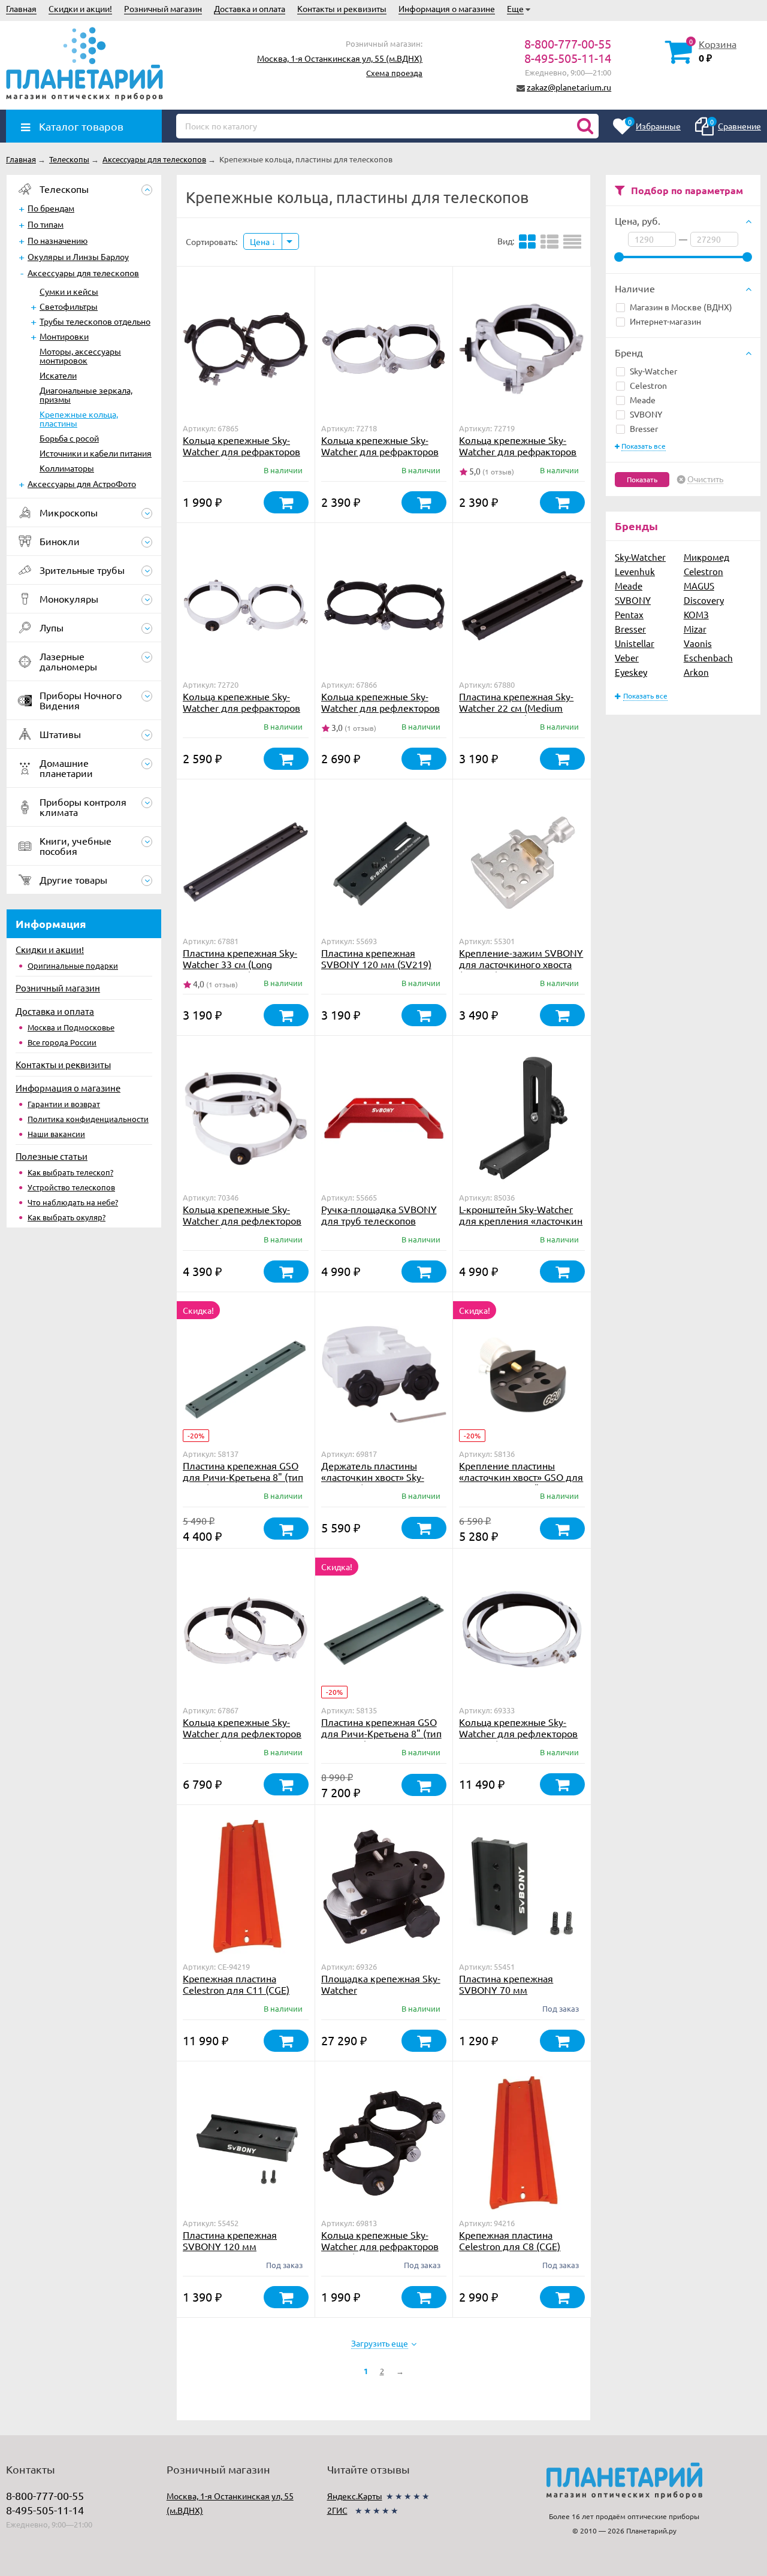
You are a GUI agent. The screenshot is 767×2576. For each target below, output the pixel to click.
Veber (627, 657)
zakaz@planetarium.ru (569, 87)
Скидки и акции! (80, 8)
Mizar (695, 629)
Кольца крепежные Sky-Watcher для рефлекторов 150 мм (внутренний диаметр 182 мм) (242, 1226)
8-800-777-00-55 (568, 43)
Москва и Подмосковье (71, 1027)
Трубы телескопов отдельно (95, 321)
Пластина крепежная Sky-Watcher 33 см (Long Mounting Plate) (240, 964)
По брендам (51, 208)
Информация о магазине (447, 8)
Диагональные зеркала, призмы (86, 394)
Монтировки (64, 336)
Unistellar (635, 643)
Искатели (58, 375)
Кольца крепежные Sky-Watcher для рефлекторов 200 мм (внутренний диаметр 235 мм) (242, 1739)
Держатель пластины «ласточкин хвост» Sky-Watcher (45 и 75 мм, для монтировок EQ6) (378, 1482)
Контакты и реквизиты (342, 8)
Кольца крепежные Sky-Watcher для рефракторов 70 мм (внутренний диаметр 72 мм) (380, 2252)
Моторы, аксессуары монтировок (80, 356)
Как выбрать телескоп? (70, 1172)
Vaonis (698, 643)
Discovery (704, 600)
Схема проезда (394, 73)
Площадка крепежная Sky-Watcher (381, 1984)
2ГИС (337, 2510)
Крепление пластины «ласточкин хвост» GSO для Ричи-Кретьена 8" (521, 1477)
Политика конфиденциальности (88, 1119)
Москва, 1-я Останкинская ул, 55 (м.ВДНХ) (340, 58)
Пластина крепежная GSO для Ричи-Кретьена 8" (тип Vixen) (243, 1477)
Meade (643, 400)
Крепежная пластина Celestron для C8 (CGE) (510, 2240)
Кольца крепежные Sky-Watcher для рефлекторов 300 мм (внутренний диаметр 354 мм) (518, 1739)
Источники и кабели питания (96, 453)
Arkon (696, 672)
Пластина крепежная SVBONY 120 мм (230, 2240)
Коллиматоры (67, 468)
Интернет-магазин (665, 321)
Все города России (62, 1042)
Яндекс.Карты (355, 2496)
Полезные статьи (52, 1156)
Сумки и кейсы (69, 291)
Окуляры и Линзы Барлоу (78, 256)
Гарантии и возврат (64, 1104)
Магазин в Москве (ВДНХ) (681, 307)
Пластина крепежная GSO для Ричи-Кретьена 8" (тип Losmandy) (381, 1733)
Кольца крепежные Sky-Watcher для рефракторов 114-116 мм (518, 451)
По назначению (58, 240)
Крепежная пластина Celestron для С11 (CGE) (236, 1984)
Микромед (706, 557)
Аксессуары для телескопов (83, 273)
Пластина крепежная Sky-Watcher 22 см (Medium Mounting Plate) (516, 708)
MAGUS (699, 586)
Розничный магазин (163, 8)
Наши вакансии (56, 1134)
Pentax (629, 614)
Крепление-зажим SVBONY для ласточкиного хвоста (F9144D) (521, 964)
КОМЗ (696, 614)
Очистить (705, 479)
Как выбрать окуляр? (67, 1217)
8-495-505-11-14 (568, 58)
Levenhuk (635, 571)
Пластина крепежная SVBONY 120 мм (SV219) (376, 958)
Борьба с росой (69, 438)
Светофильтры (69, 306)
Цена (261, 241)
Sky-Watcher (653, 371)
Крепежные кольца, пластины (79, 418)
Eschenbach (708, 657)
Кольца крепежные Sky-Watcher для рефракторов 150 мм (241, 708)
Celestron (648, 385)
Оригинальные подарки (73, 965)
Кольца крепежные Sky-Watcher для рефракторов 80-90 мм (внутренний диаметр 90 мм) (241, 457)
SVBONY (646, 414)
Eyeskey (631, 672)
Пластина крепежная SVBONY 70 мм (506, 1984)
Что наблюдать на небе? (73, 1202)
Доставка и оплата (250, 8)
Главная (21, 8)
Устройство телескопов (71, 1187)
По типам (46, 224)
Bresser (644, 428)
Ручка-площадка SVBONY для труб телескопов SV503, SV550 (379, 1220)
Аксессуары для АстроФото (82, 483)
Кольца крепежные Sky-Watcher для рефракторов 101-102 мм (380, 451)
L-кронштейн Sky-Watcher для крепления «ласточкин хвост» (521, 1220)
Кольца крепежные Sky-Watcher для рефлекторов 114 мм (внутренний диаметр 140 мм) (381, 713)
